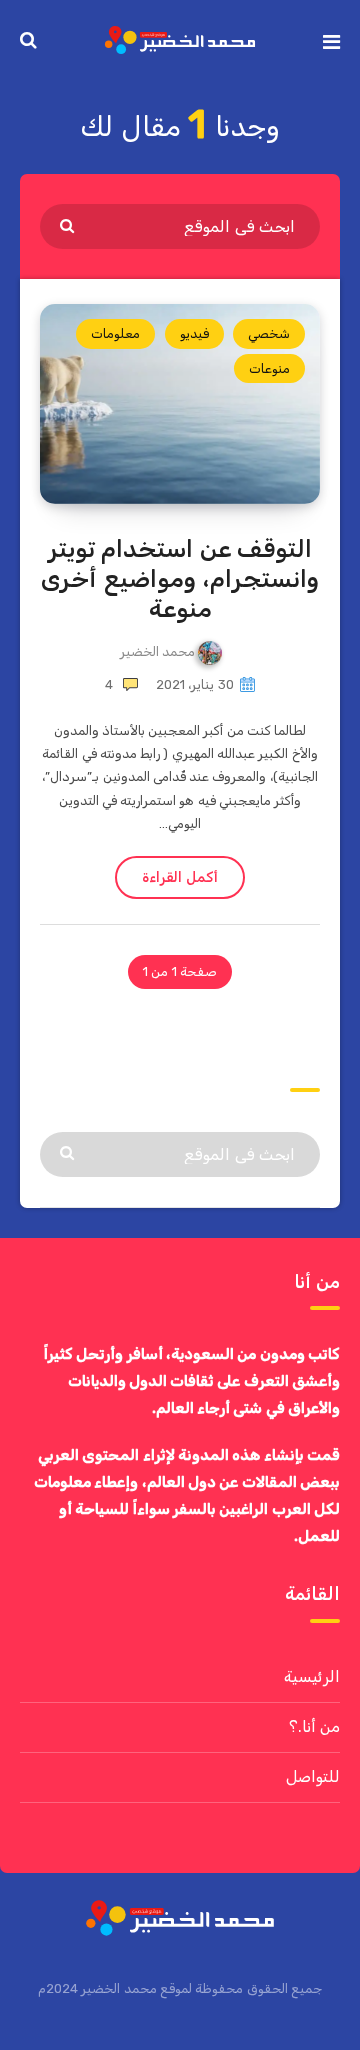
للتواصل (313, 1776)
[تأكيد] (69, 225)
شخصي (269, 333)
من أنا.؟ (314, 1726)
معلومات (115, 333)
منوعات (269, 368)
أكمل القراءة (179, 877)
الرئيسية (312, 1676)
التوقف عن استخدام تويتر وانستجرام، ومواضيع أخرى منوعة (179, 579)
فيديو (194, 333)
